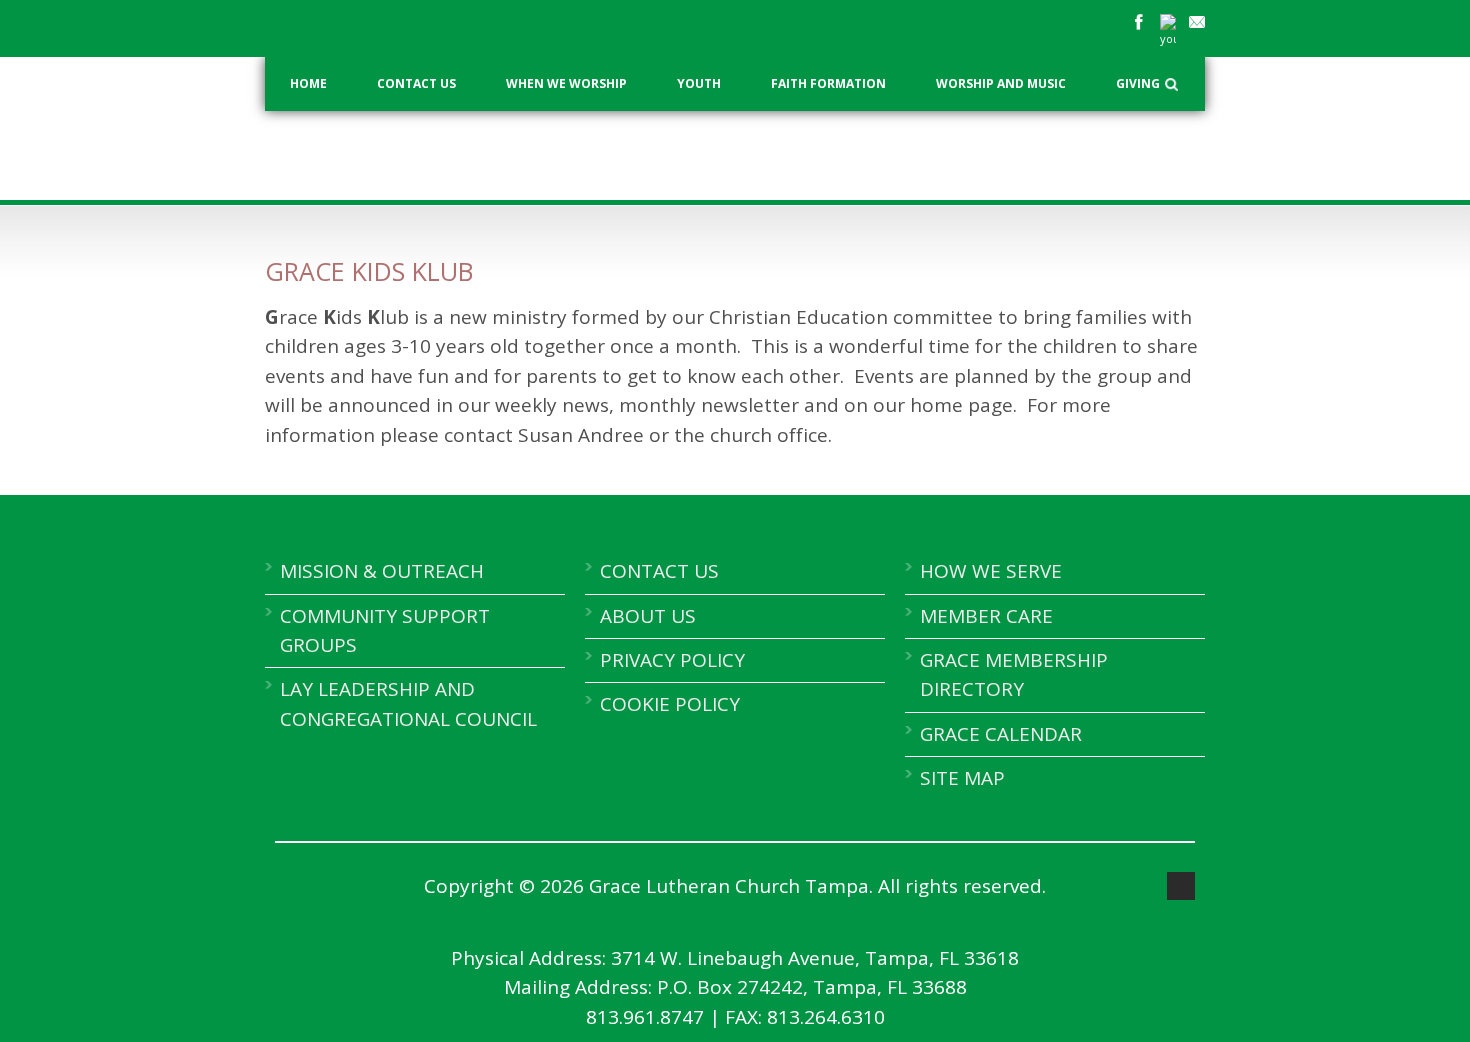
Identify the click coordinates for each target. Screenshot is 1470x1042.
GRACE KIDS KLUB (369, 271)
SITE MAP (962, 778)
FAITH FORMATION (828, 83)
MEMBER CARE (986, 616)
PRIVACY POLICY (672, 660)
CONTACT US (416, 83)
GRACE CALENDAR (1001, 734)
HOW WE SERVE (991, 571)
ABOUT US (648, 616)
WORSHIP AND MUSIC (1001, 83)
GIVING (1138, 83)
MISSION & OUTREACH (382, 571)
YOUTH (699, 83)
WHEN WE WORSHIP (566, 83)
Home (308, 83)
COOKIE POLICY (670, 704)
